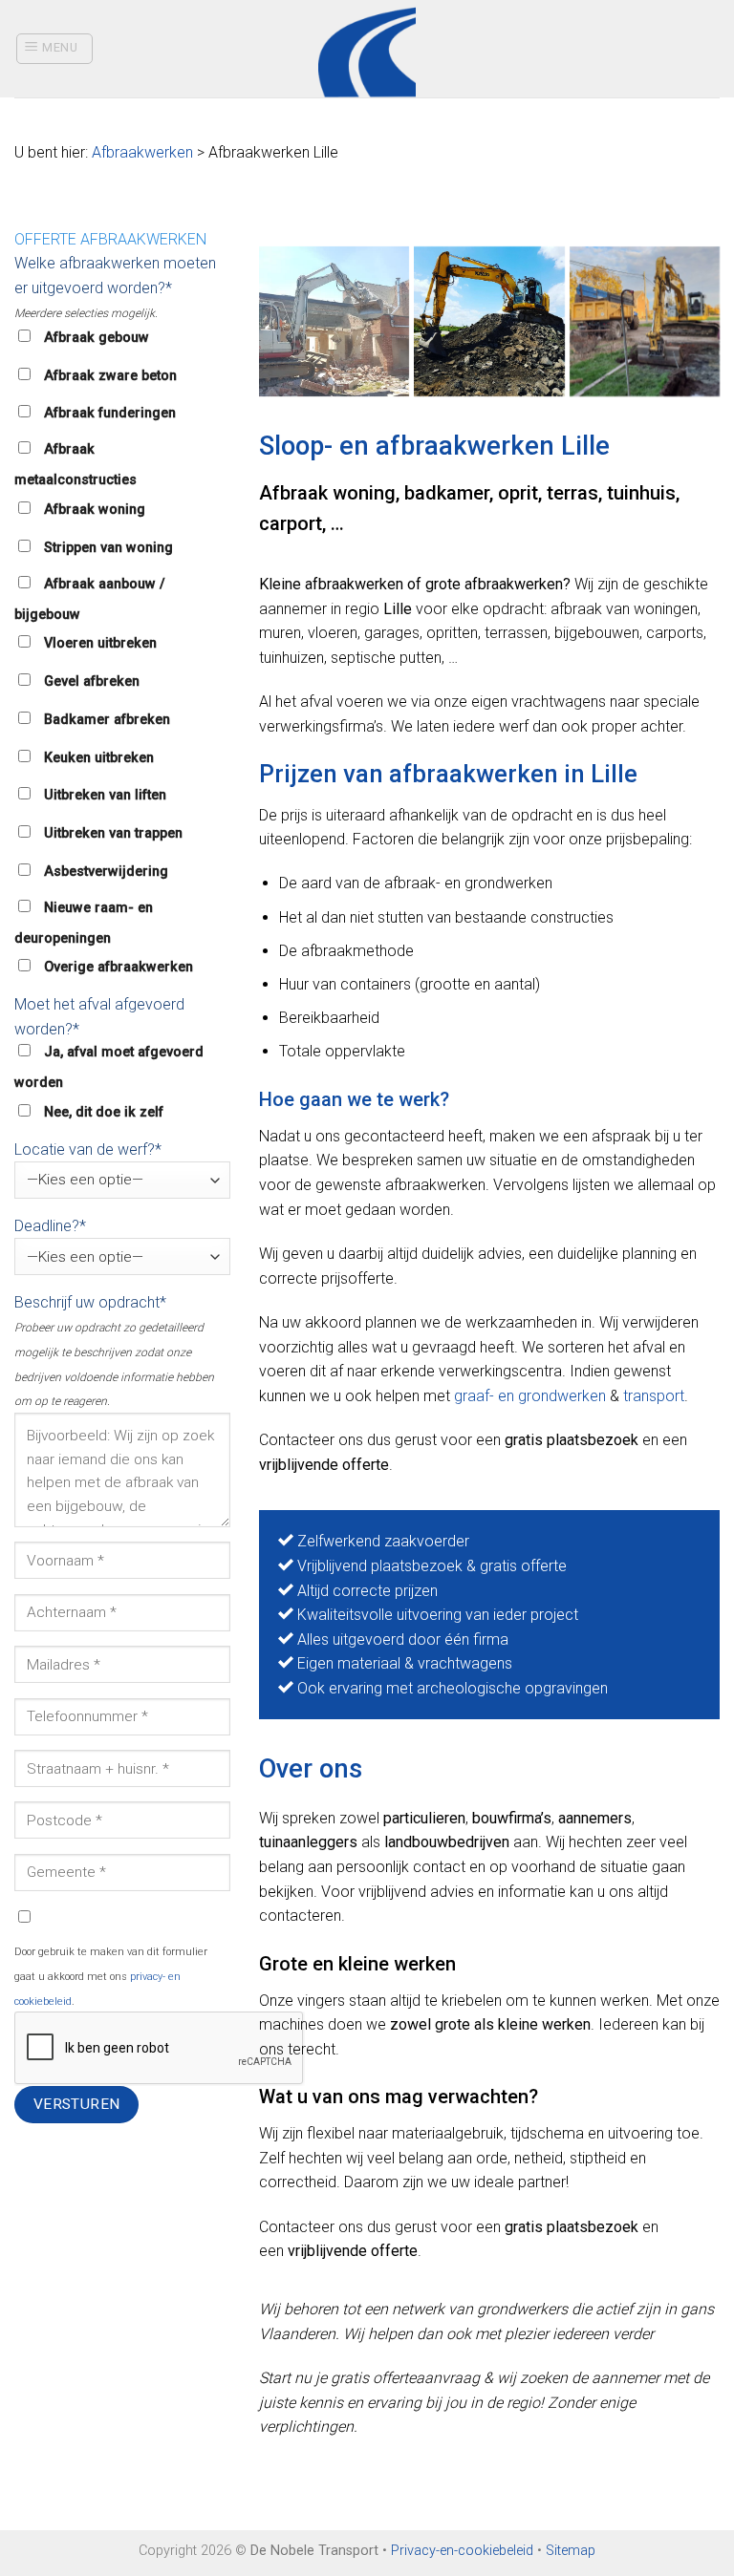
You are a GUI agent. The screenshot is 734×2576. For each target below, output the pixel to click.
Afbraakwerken (142, 152)
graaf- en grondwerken (530, 1396)
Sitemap (571, 2551)
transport (654, 1396)
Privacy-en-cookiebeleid (462, 2551)
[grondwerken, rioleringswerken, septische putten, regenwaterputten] (334, 321)
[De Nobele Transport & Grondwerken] (489, 321)
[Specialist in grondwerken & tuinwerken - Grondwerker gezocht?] (367, 49)
